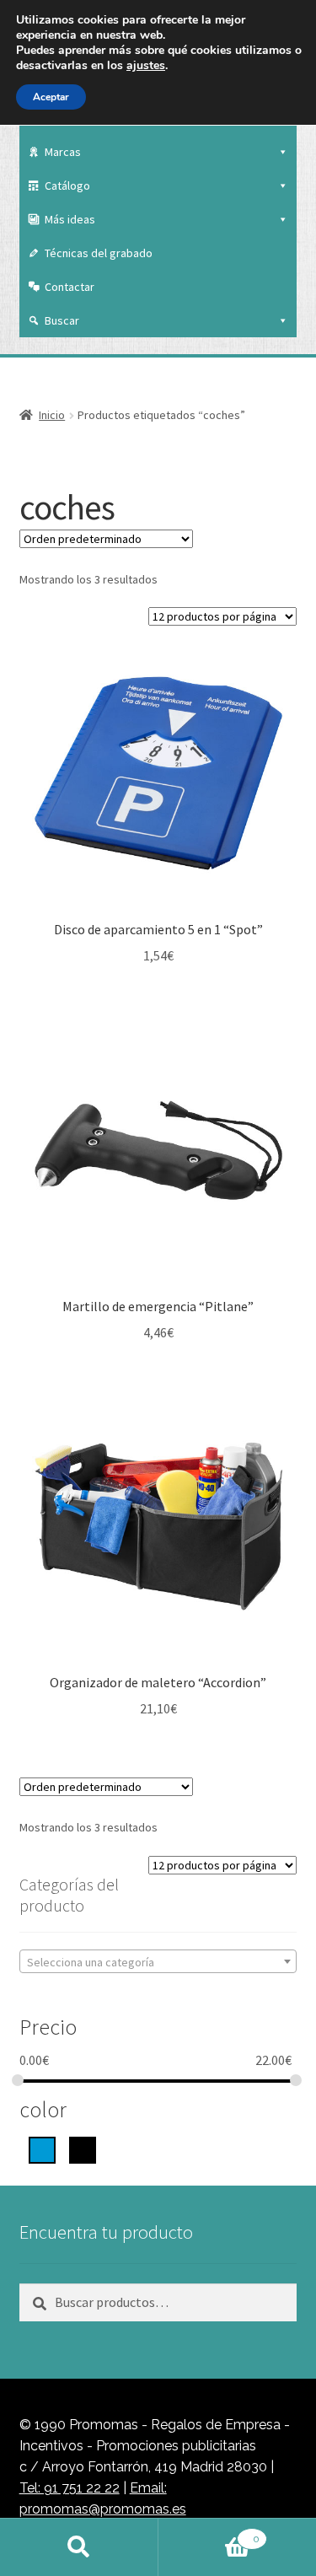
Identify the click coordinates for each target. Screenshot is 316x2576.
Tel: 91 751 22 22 (70, 2488)
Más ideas (70, 219)
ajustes (146, 66)
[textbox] (158, 1962)
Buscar (62, 320)
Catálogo (67, 186)
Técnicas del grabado (99, 253)
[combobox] (158, 1961)
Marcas (63, 152)
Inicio (52, 415)
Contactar (70, 287)
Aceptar (51, 97)
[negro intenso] (83, 2148)
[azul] (42, 2148)
